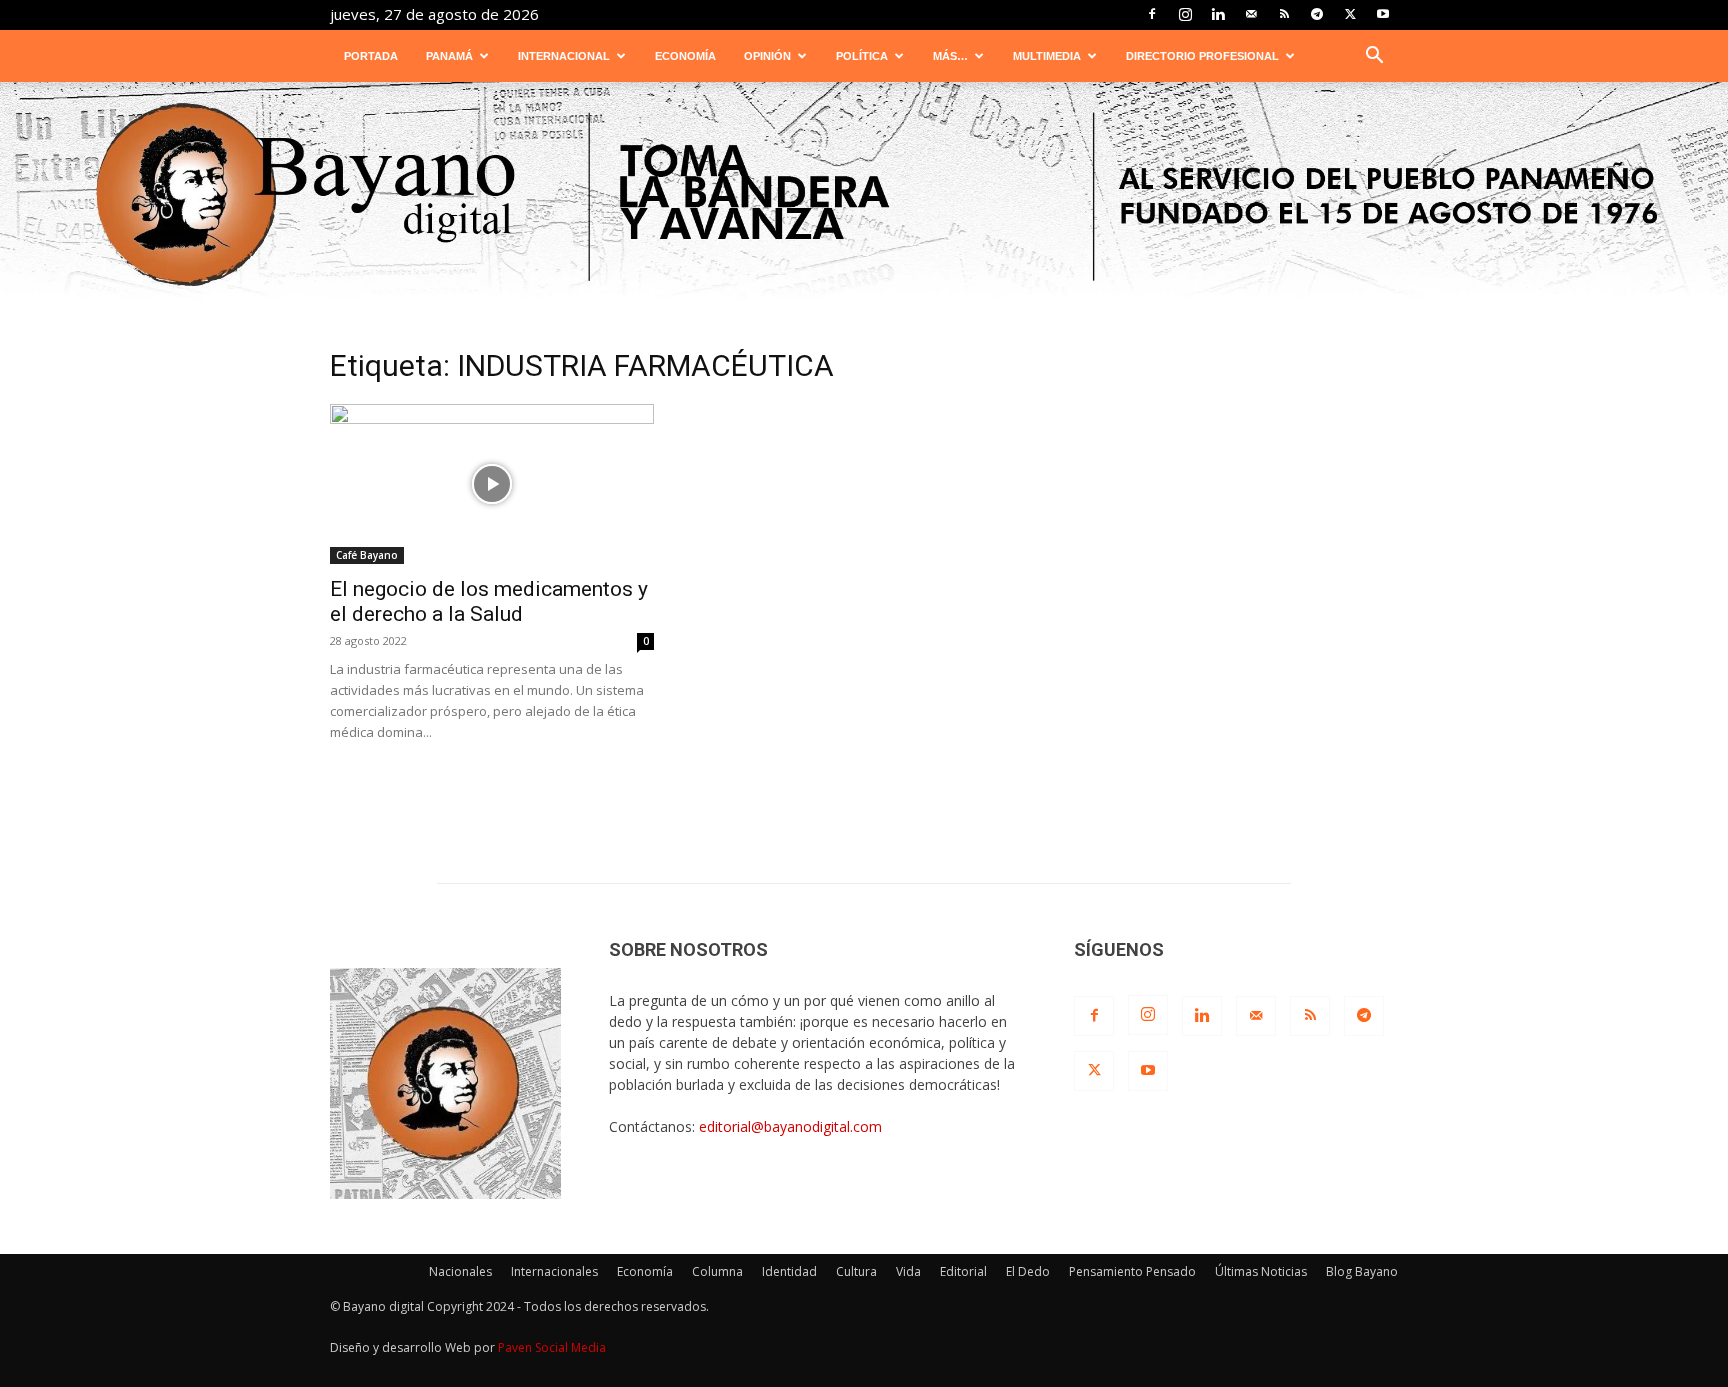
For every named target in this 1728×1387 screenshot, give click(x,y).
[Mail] (1251, 14)
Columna (717, 1271)
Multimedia (1047, 56)
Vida (908, 1271)
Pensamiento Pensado (1132, 1271)
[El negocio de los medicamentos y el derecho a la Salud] (492, 484)
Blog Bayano (1362, 1271)
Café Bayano (367, 555)
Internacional (564, 56)
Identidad (789, 1271)
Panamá (449, 56)
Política (862, 56)
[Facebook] (1152, 14)
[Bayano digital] (864, 197)
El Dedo (1028, 1271)
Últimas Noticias (1261, 1271)
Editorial (963, 1271)
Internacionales (554, 1271)
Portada (371, 56)
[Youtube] (1383, 14)
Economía (685, 56)
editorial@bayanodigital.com (790, 1126)
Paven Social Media (552, 1347)
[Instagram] (1185, 14)
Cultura (856, 1271)
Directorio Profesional (1202, 56)
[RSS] (1284, 14)
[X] (1350, 14)
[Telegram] (1317, 14)
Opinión (767, 56)
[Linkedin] (1218, 14)
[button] (1374, 57)
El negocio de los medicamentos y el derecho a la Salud (489, 601)
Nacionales (460, 1271)
